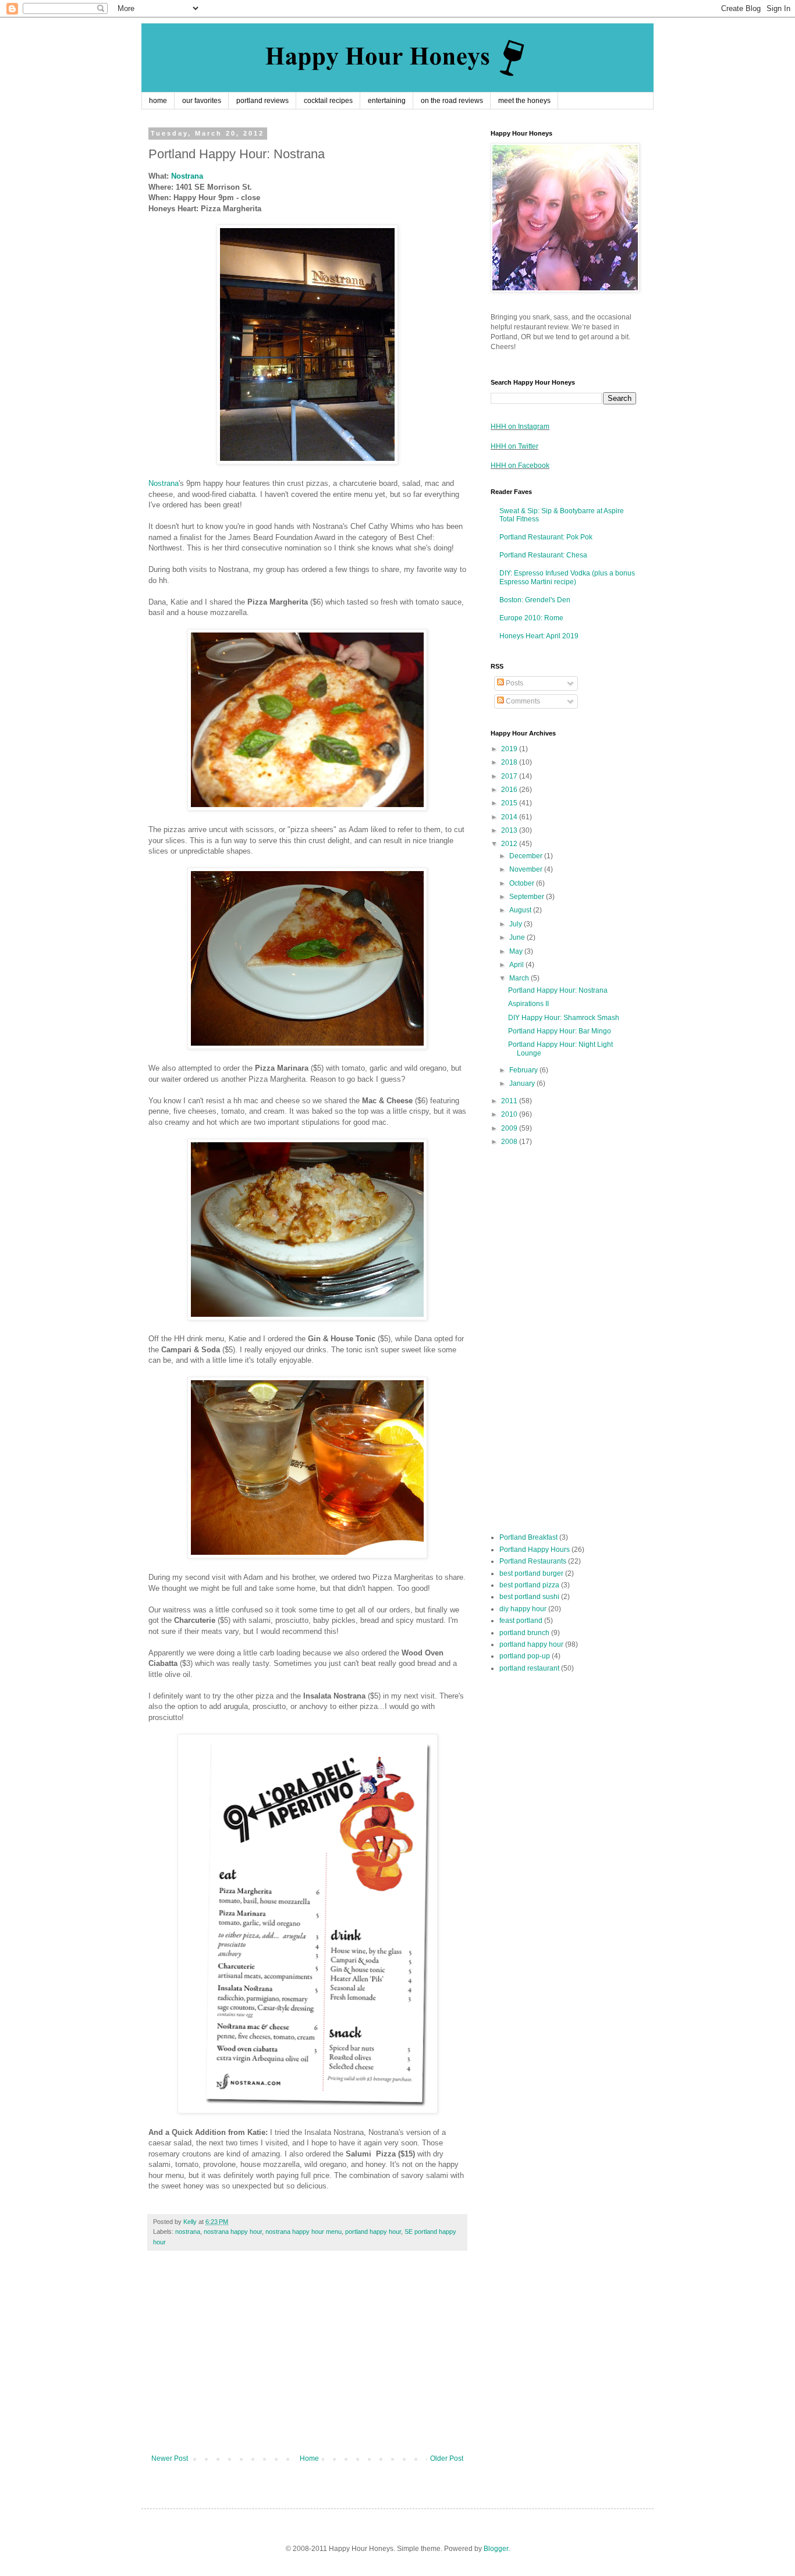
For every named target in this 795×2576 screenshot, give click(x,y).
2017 (510, 776)
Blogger (496, 2549)
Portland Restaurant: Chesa (543, 555)
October (523, 883)
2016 (510, 790)
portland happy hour (373, 2232)
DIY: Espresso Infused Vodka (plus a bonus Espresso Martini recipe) (567, 577)
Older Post (447, 2458)
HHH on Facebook (520, 466)
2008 (510, 1142)
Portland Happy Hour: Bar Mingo (560, 1031)
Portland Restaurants (533, 1561)
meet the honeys (524, 101)
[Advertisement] (307, 2358)
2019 (510, 749)
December (527, 856)
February (524, 1070)
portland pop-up (525, 1656)
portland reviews (262, 101)
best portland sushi (529, 1597)
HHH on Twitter (514, 446)
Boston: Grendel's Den (535, 600)
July (517, 924)
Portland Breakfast (528, 1537)
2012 (510, 844)
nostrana (188, 2232)
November (527, 869)
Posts (514, 683)
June (518, 937)
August (521, 910)
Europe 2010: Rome (531, 618)
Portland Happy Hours (535, 1550)
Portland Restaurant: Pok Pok (546, 537)
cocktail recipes (328, 101)
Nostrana (187, 176)
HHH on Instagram (520, 427)
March (520, 978)
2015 (510, 803)
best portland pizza (529, 1585)
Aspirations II (528, 1004)
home (158, 101)
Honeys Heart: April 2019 (539, 636)
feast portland (521, 1621)
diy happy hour (523, 1609)
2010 (510, 1114)
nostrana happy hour (233, 2232)
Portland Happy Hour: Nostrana (558, 990)
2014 (510, 817)
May (517, 951)
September (528, 897)
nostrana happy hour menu (304, 2232)
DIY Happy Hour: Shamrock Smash (564, 1018)
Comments (522, 701)
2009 (510, 1128)
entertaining (387, 101)
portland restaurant (529, 1668)
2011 (510, 1101)
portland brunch (524, 1633)
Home (309, 2458)
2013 (510, 830)
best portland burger (531, 1573)
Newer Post (170, 2458)
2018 (510, 762)
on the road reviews (452, 101)
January (523, 1083)
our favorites (202, 101)
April (517, 965)
